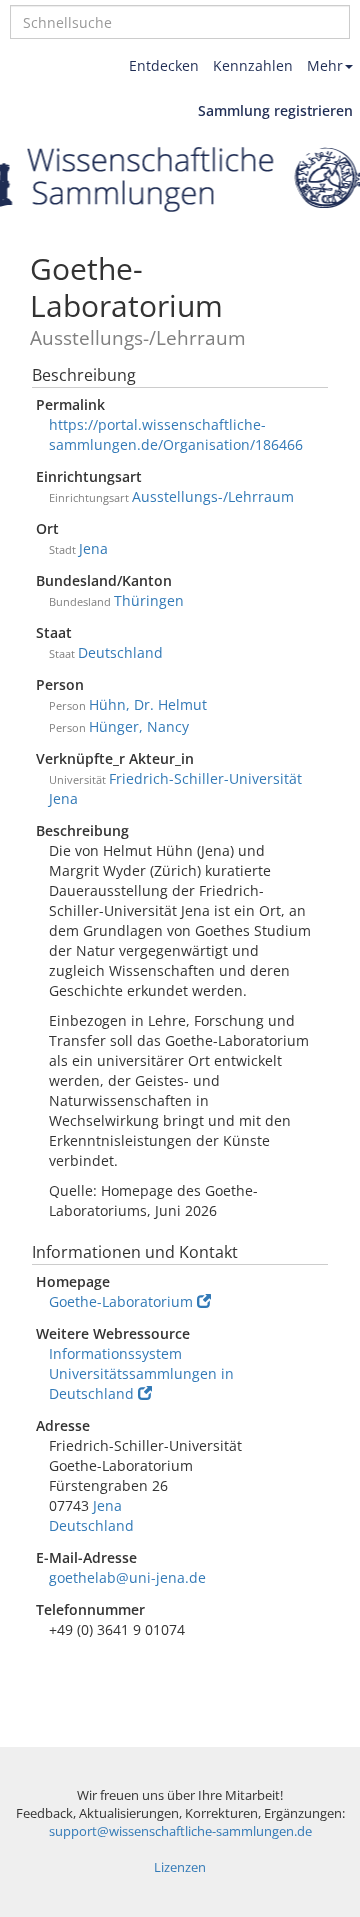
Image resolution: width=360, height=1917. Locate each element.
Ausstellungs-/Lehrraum (213, 496)
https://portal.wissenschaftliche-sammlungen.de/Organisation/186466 (176, 434)
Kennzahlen (253, 65)
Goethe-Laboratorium (121, 1301)
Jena (93, 548)
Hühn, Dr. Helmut (148, 704)
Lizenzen (180, 1867)
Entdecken (164, 65)
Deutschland (120, 652)
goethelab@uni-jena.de (127, 1577)
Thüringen (149, 600)
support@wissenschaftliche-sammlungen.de (180, 1831)
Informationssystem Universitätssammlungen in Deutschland (141, 1373)
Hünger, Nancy (139, 726)
